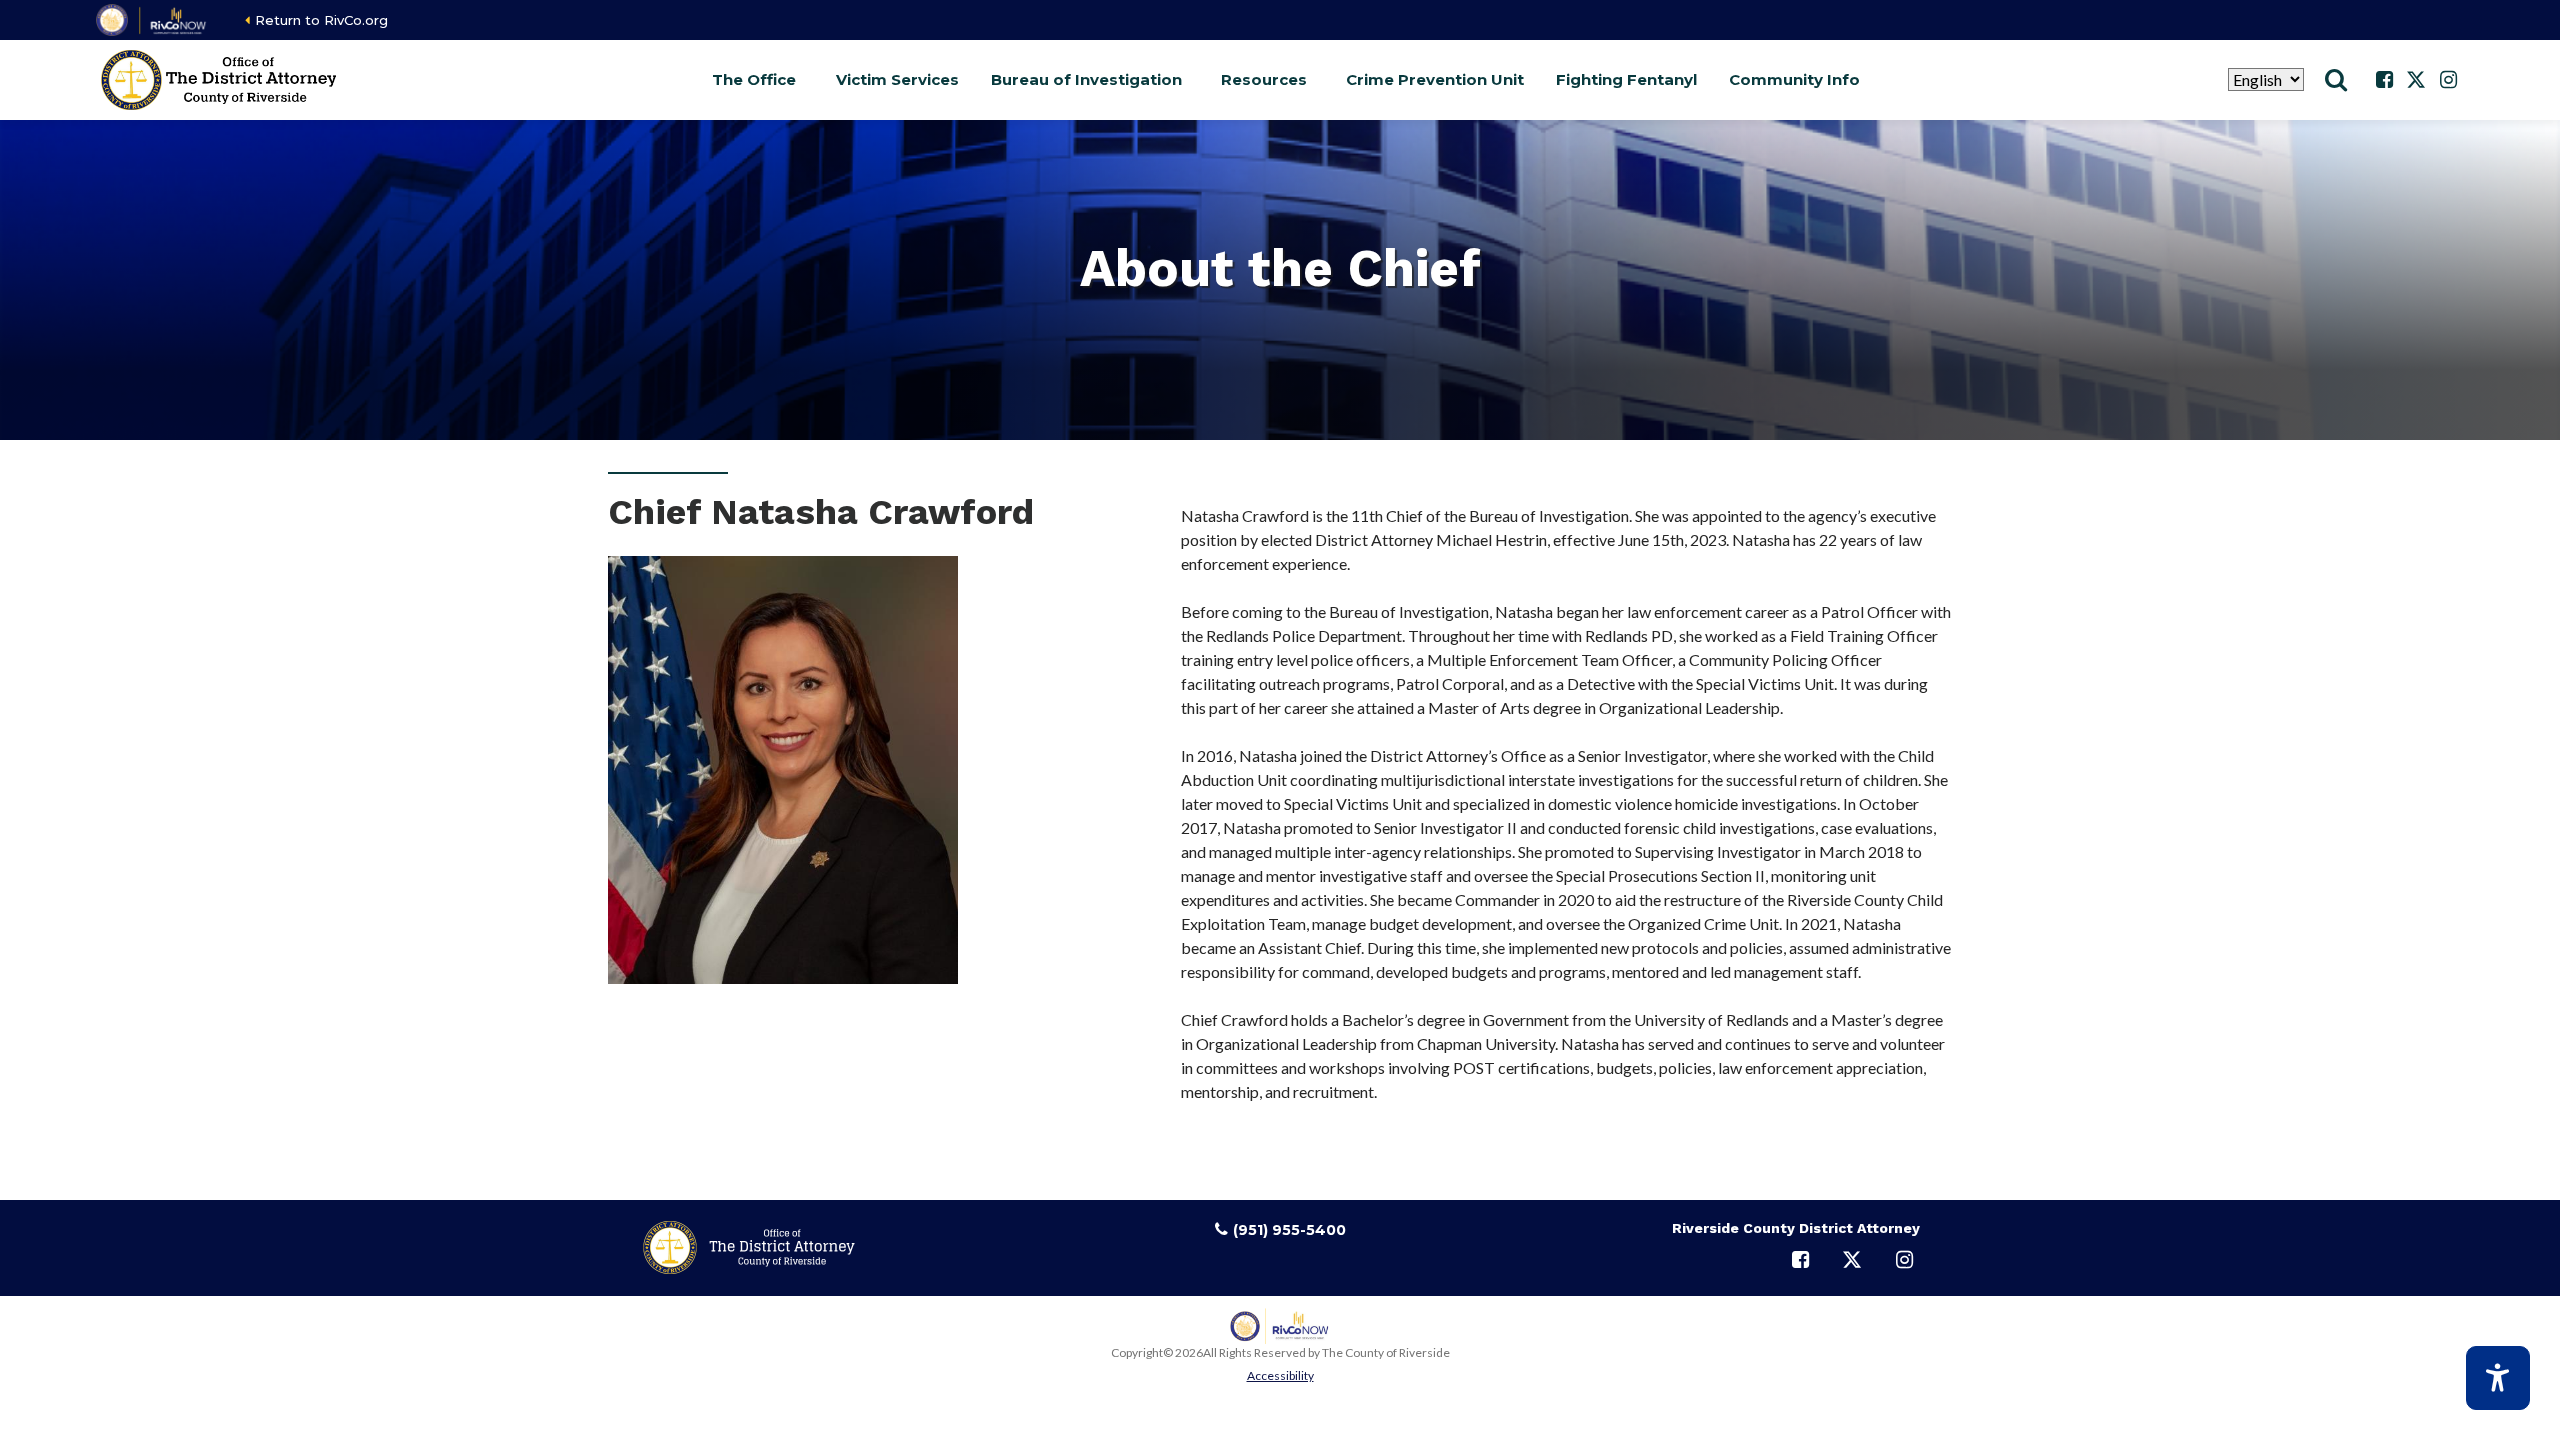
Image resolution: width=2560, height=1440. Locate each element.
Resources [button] (1264, 79)
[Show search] (2336, 80)
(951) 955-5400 (1289, 1230)
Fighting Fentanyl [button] (1626, 79)
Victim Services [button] (897, 79)
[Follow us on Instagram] (2448, 80)
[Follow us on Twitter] (2416, 80)
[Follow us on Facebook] (2384, 80)
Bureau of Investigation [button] (1086, 79)
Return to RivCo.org (321, 20)
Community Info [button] (1794, 79)
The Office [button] (754, 79)
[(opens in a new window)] (152, 20)
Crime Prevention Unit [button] (1435, 79)
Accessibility (1280, 1375)
